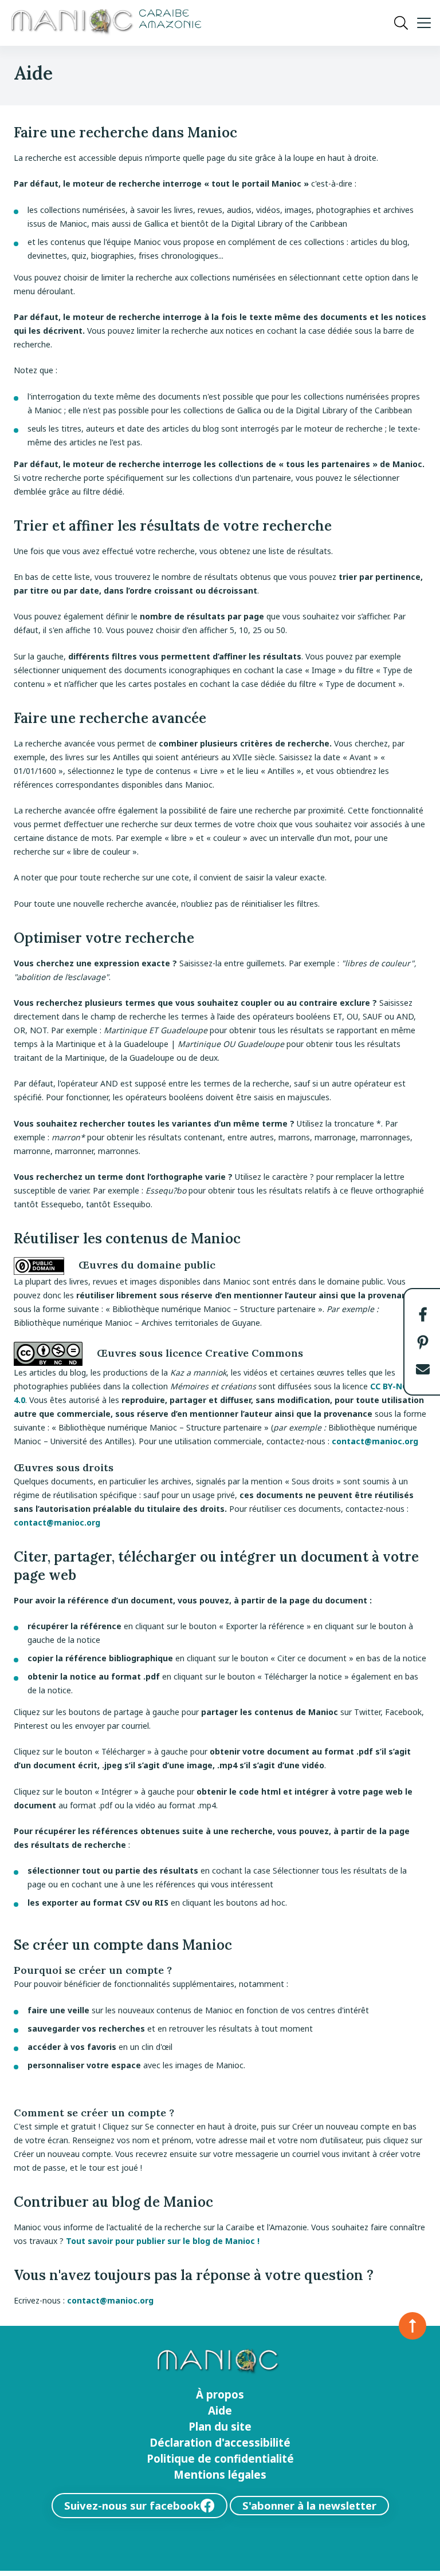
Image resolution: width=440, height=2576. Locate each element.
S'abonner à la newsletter (309, 2505)
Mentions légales (220, 2475)
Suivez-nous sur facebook (132, 2505)
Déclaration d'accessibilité (220, 2443)
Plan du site (220, 2427)
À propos (220, 2395)
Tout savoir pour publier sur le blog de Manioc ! (163, 2241)
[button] (423, 1314)
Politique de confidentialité (220, 2459)
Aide (220, 2411)
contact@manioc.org (375, 1441)
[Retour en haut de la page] (412, 2326)
